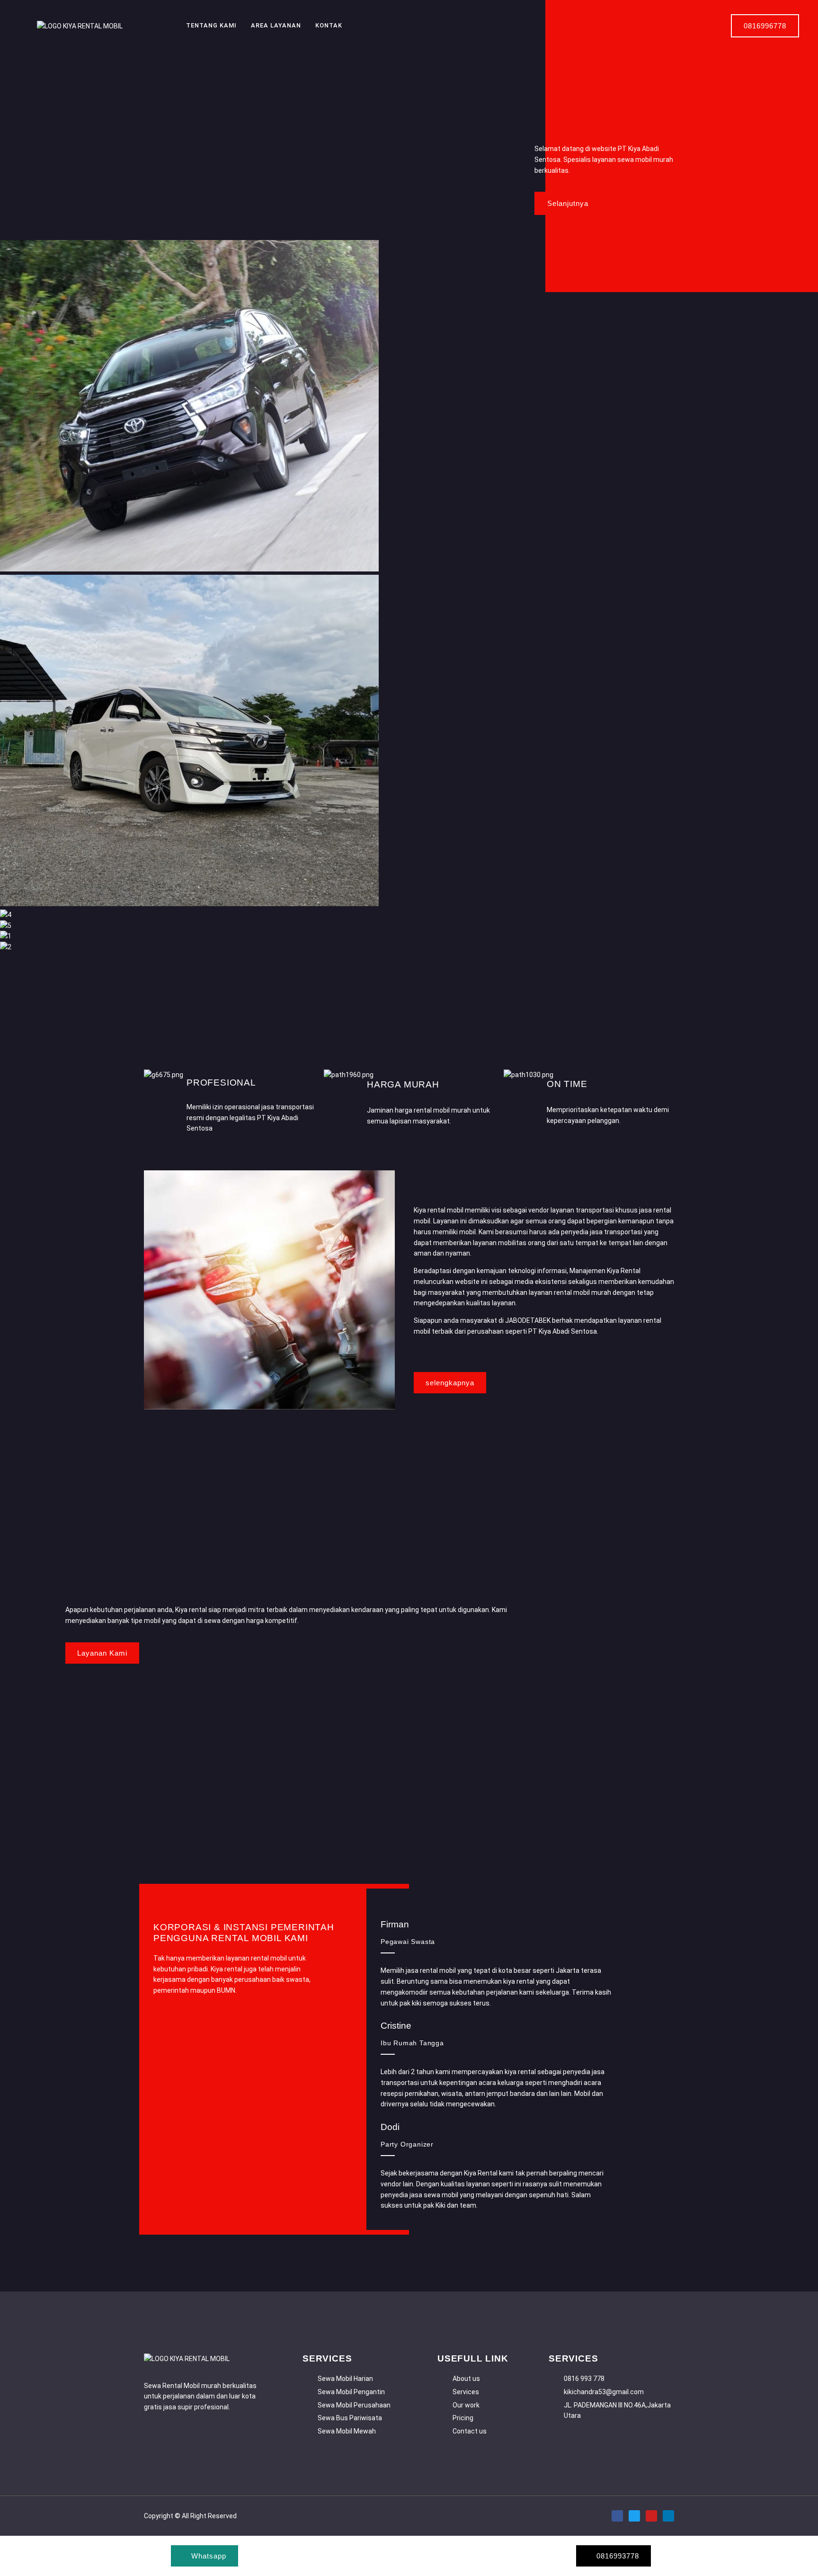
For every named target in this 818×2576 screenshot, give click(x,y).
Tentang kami (211, 25)
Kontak (329, 25)
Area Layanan (276, 25)
